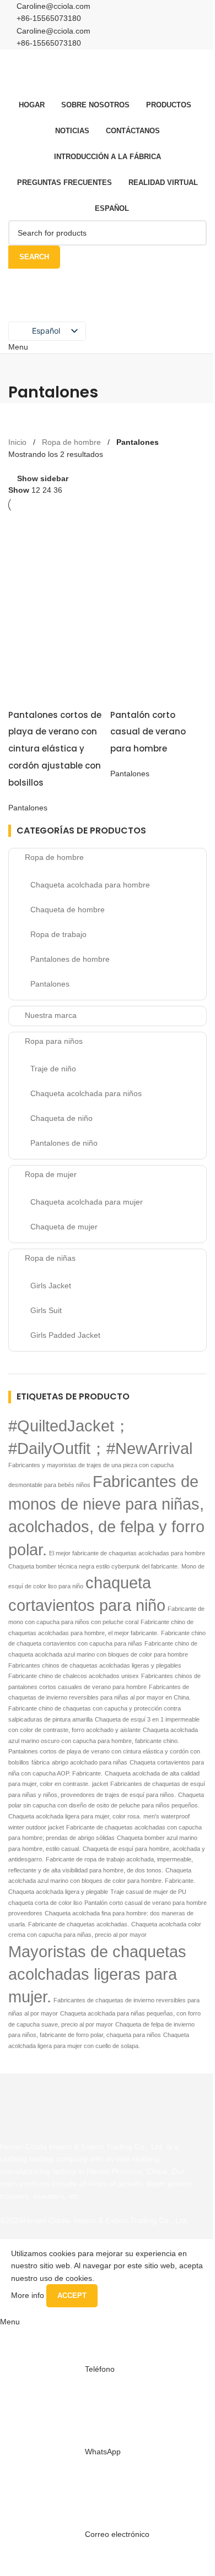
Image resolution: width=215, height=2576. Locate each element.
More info (29, 2295)
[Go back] (22, 368)
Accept (72, 2295)
